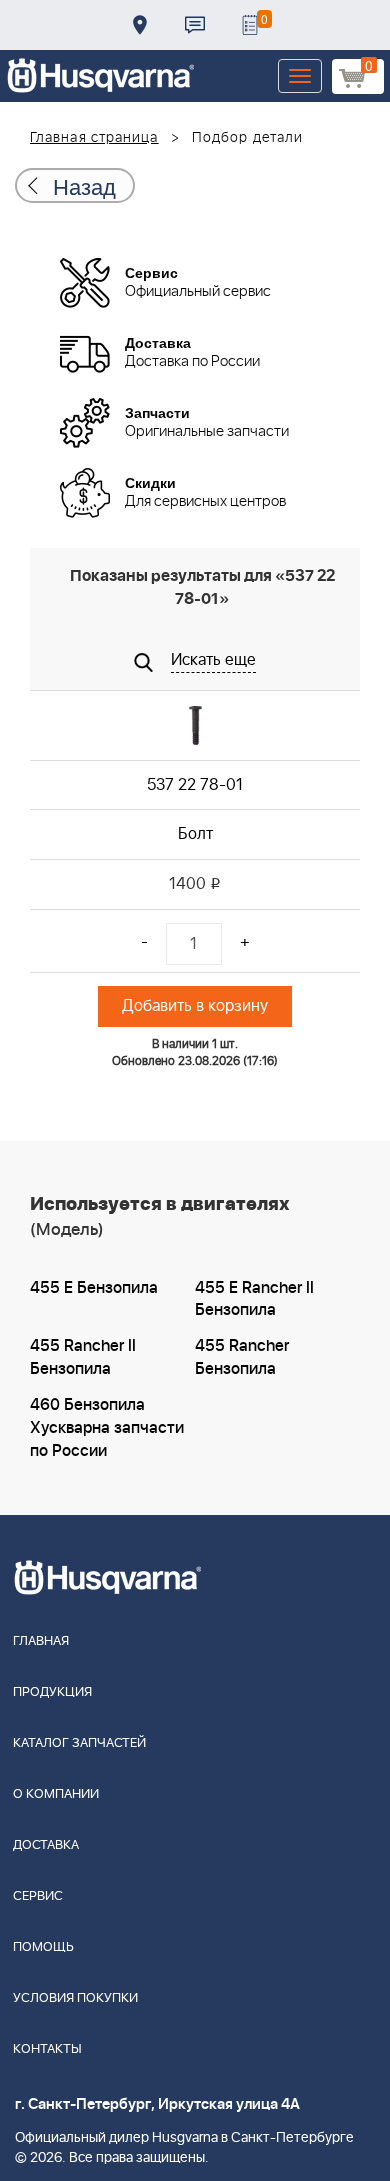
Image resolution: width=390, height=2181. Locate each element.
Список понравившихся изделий (250, 25)
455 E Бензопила (94, 1288)
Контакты (195, 25)
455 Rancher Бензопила (242, 1357)
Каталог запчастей (79, 1743)
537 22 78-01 (195, 785)
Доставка (140, 25)
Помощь (43, 1947)
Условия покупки (75, 1998)
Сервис (38, 1896)
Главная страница (94, 138)
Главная (41, 1641)
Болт (195, 834)
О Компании (56, 1794)
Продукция (52, 1692)
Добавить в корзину (195, 1006)
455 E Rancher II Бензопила (254, 1299)
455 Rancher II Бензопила (83, 1357)
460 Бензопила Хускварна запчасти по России (107, 1428)
